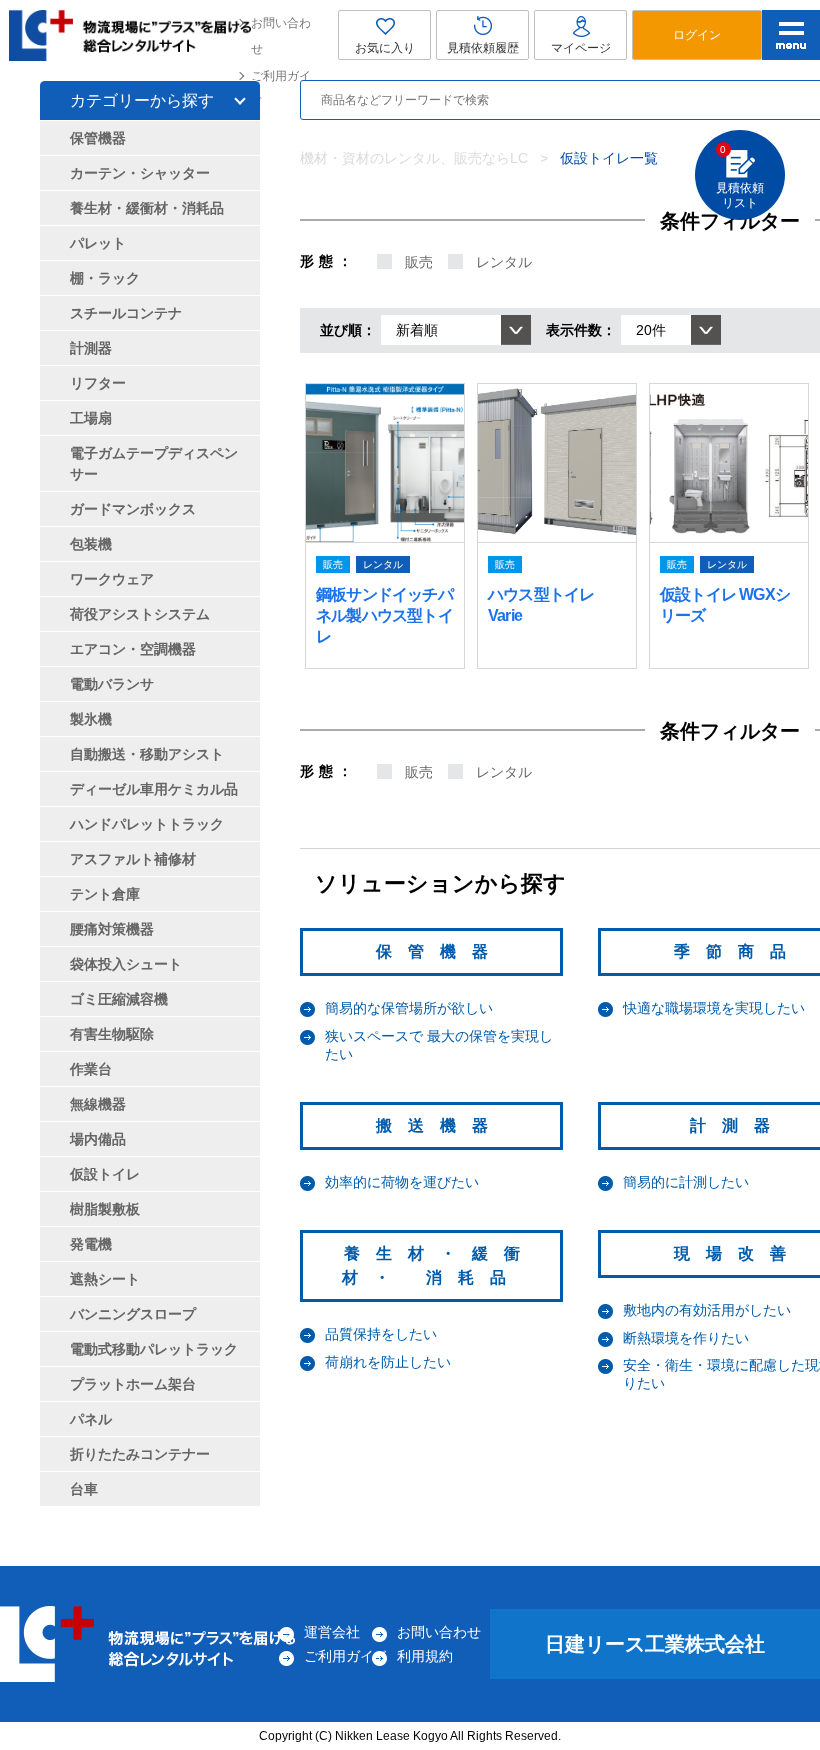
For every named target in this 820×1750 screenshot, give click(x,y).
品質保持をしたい (381, 1334)
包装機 (91, 544)
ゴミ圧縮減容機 (119, 999)
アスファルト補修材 (133, 859)
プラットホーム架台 (133, 1384)
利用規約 (425, 1656)
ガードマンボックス (133, 509)
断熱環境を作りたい (686, 1338)
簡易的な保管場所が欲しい (409, 1008)
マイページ (581, 48)
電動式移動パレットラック (154, 1349)
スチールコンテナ (126, 313)
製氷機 (91, 719)
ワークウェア (112, 579)
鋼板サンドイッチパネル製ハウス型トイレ (384, 615)
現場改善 (738, 1253)
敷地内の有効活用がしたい (707, 1310)
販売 (419, 262)
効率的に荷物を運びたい (402, 1182)
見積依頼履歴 (483, 48)
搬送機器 (440, 1125)
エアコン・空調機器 (133, 649)
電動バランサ (112, 684)
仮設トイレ (105, 1174)
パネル (91, 1419)
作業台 (91, 1069)
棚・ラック (105, 278)
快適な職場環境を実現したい (714, 1008)
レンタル (504, 262)
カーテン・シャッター (140, 173)
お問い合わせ (281, 36)
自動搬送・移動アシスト (147, 754)
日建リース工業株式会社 (655, 1644)
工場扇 (91, 418)
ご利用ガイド (281, 89)
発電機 (91, 1244)
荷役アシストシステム (140, 614)
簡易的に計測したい (686, 1182)
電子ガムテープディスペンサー (154, 463)
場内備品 (98, 1139)
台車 (84, 1489)
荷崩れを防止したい (388, 1362)
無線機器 (98, 1104)
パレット (98, 243)
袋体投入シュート (126, 964)
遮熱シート (105, 1279)
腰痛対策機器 (112, 929)
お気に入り (385, 48)
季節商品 (738, 951)
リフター (98, 383)
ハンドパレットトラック (147, 824)
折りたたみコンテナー (140, 1454)
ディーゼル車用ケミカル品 (154, 789)
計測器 (738, 1125)
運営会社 (332, 1632)
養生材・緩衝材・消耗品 (147, 208)
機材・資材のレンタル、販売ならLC (414, 158)
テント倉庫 (105, 894)
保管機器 (440, 951)
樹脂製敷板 (105, 1209)
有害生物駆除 (112, 1034)
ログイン (697, 35)
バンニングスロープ (133, 1314)
